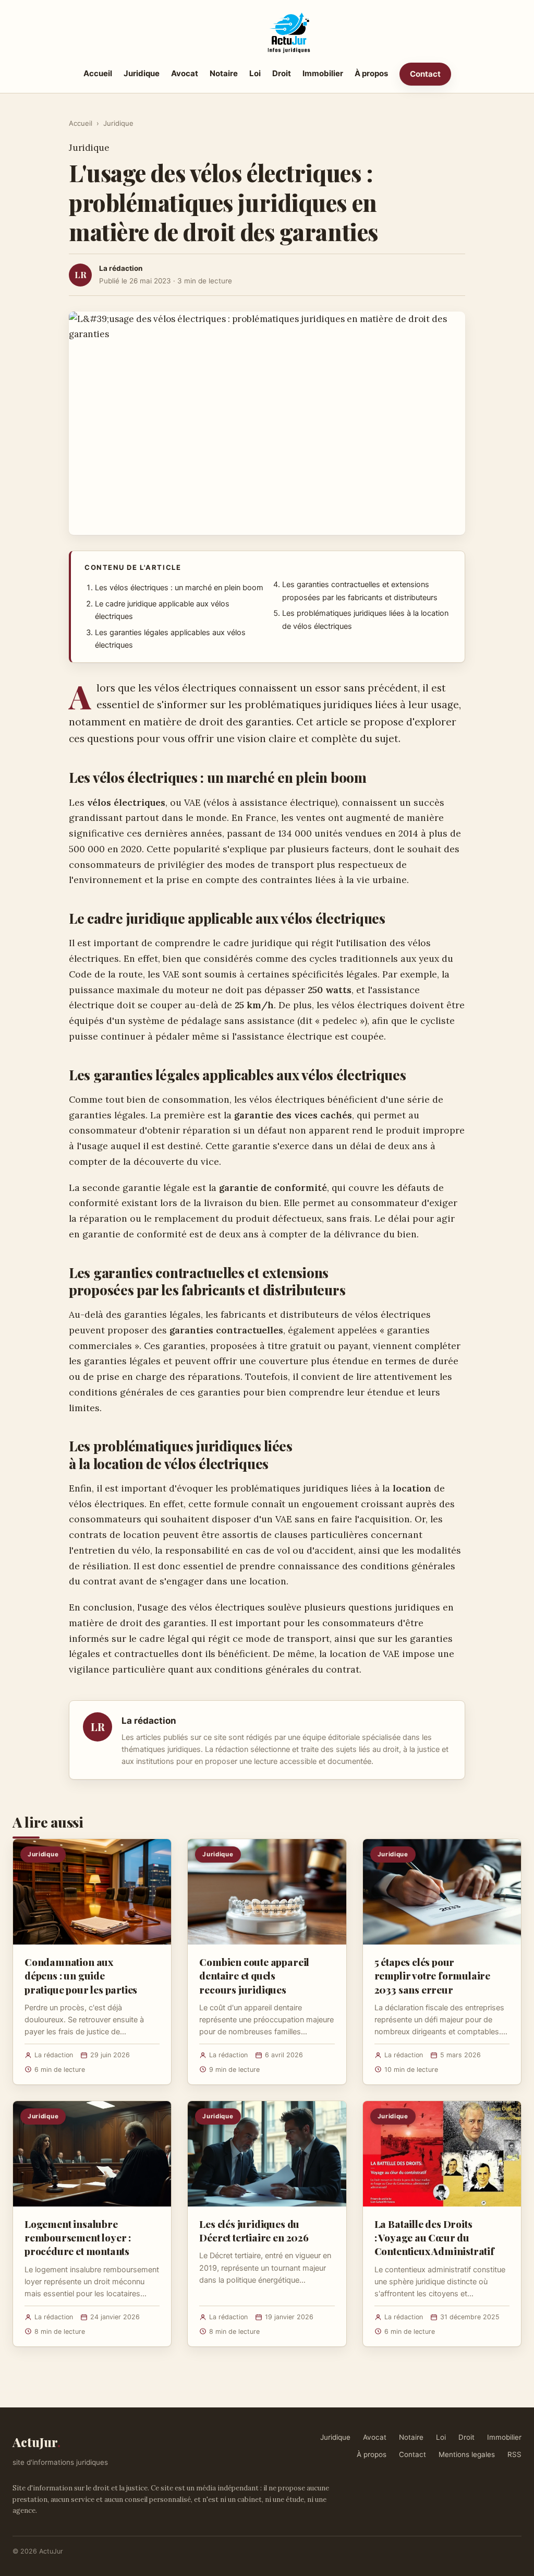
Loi (255, 73)
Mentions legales (467, 2454)
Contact (425, 74)
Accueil (98, 73)
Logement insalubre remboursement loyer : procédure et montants (78, 2237)
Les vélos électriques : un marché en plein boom (179, 588)
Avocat (185, 73)
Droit (282, 73)
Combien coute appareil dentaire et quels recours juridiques (254, 1975)
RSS (514, 2454)
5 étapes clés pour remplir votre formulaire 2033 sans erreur (432, 1975)
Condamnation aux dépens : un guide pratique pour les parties (81, 1975)
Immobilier (323, 73)
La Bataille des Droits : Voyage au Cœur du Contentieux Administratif (434, 2237)
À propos (371, 73)
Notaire (224, 73)
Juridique (142, 73)
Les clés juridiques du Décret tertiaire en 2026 (254, 2231)
